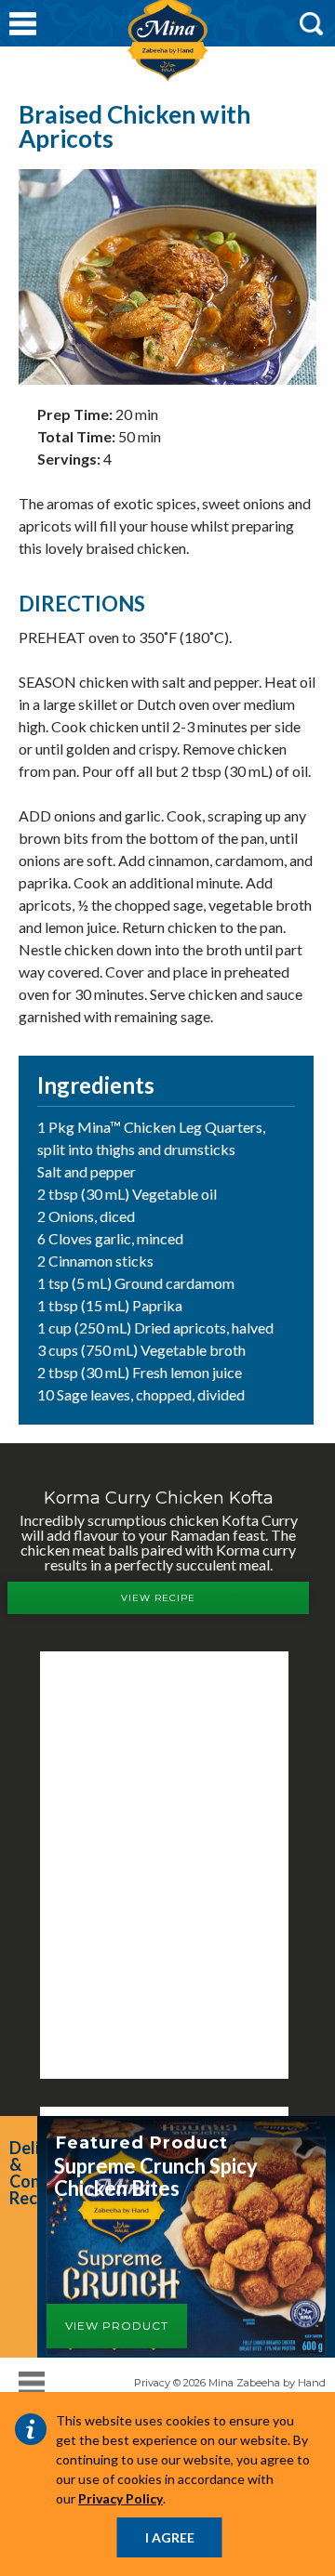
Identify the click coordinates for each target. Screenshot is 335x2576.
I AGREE (170, 2537)
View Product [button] (117, 2326)
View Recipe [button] (158, 1598)
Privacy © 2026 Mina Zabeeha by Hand (230, 2383)
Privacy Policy (121, 2498)
